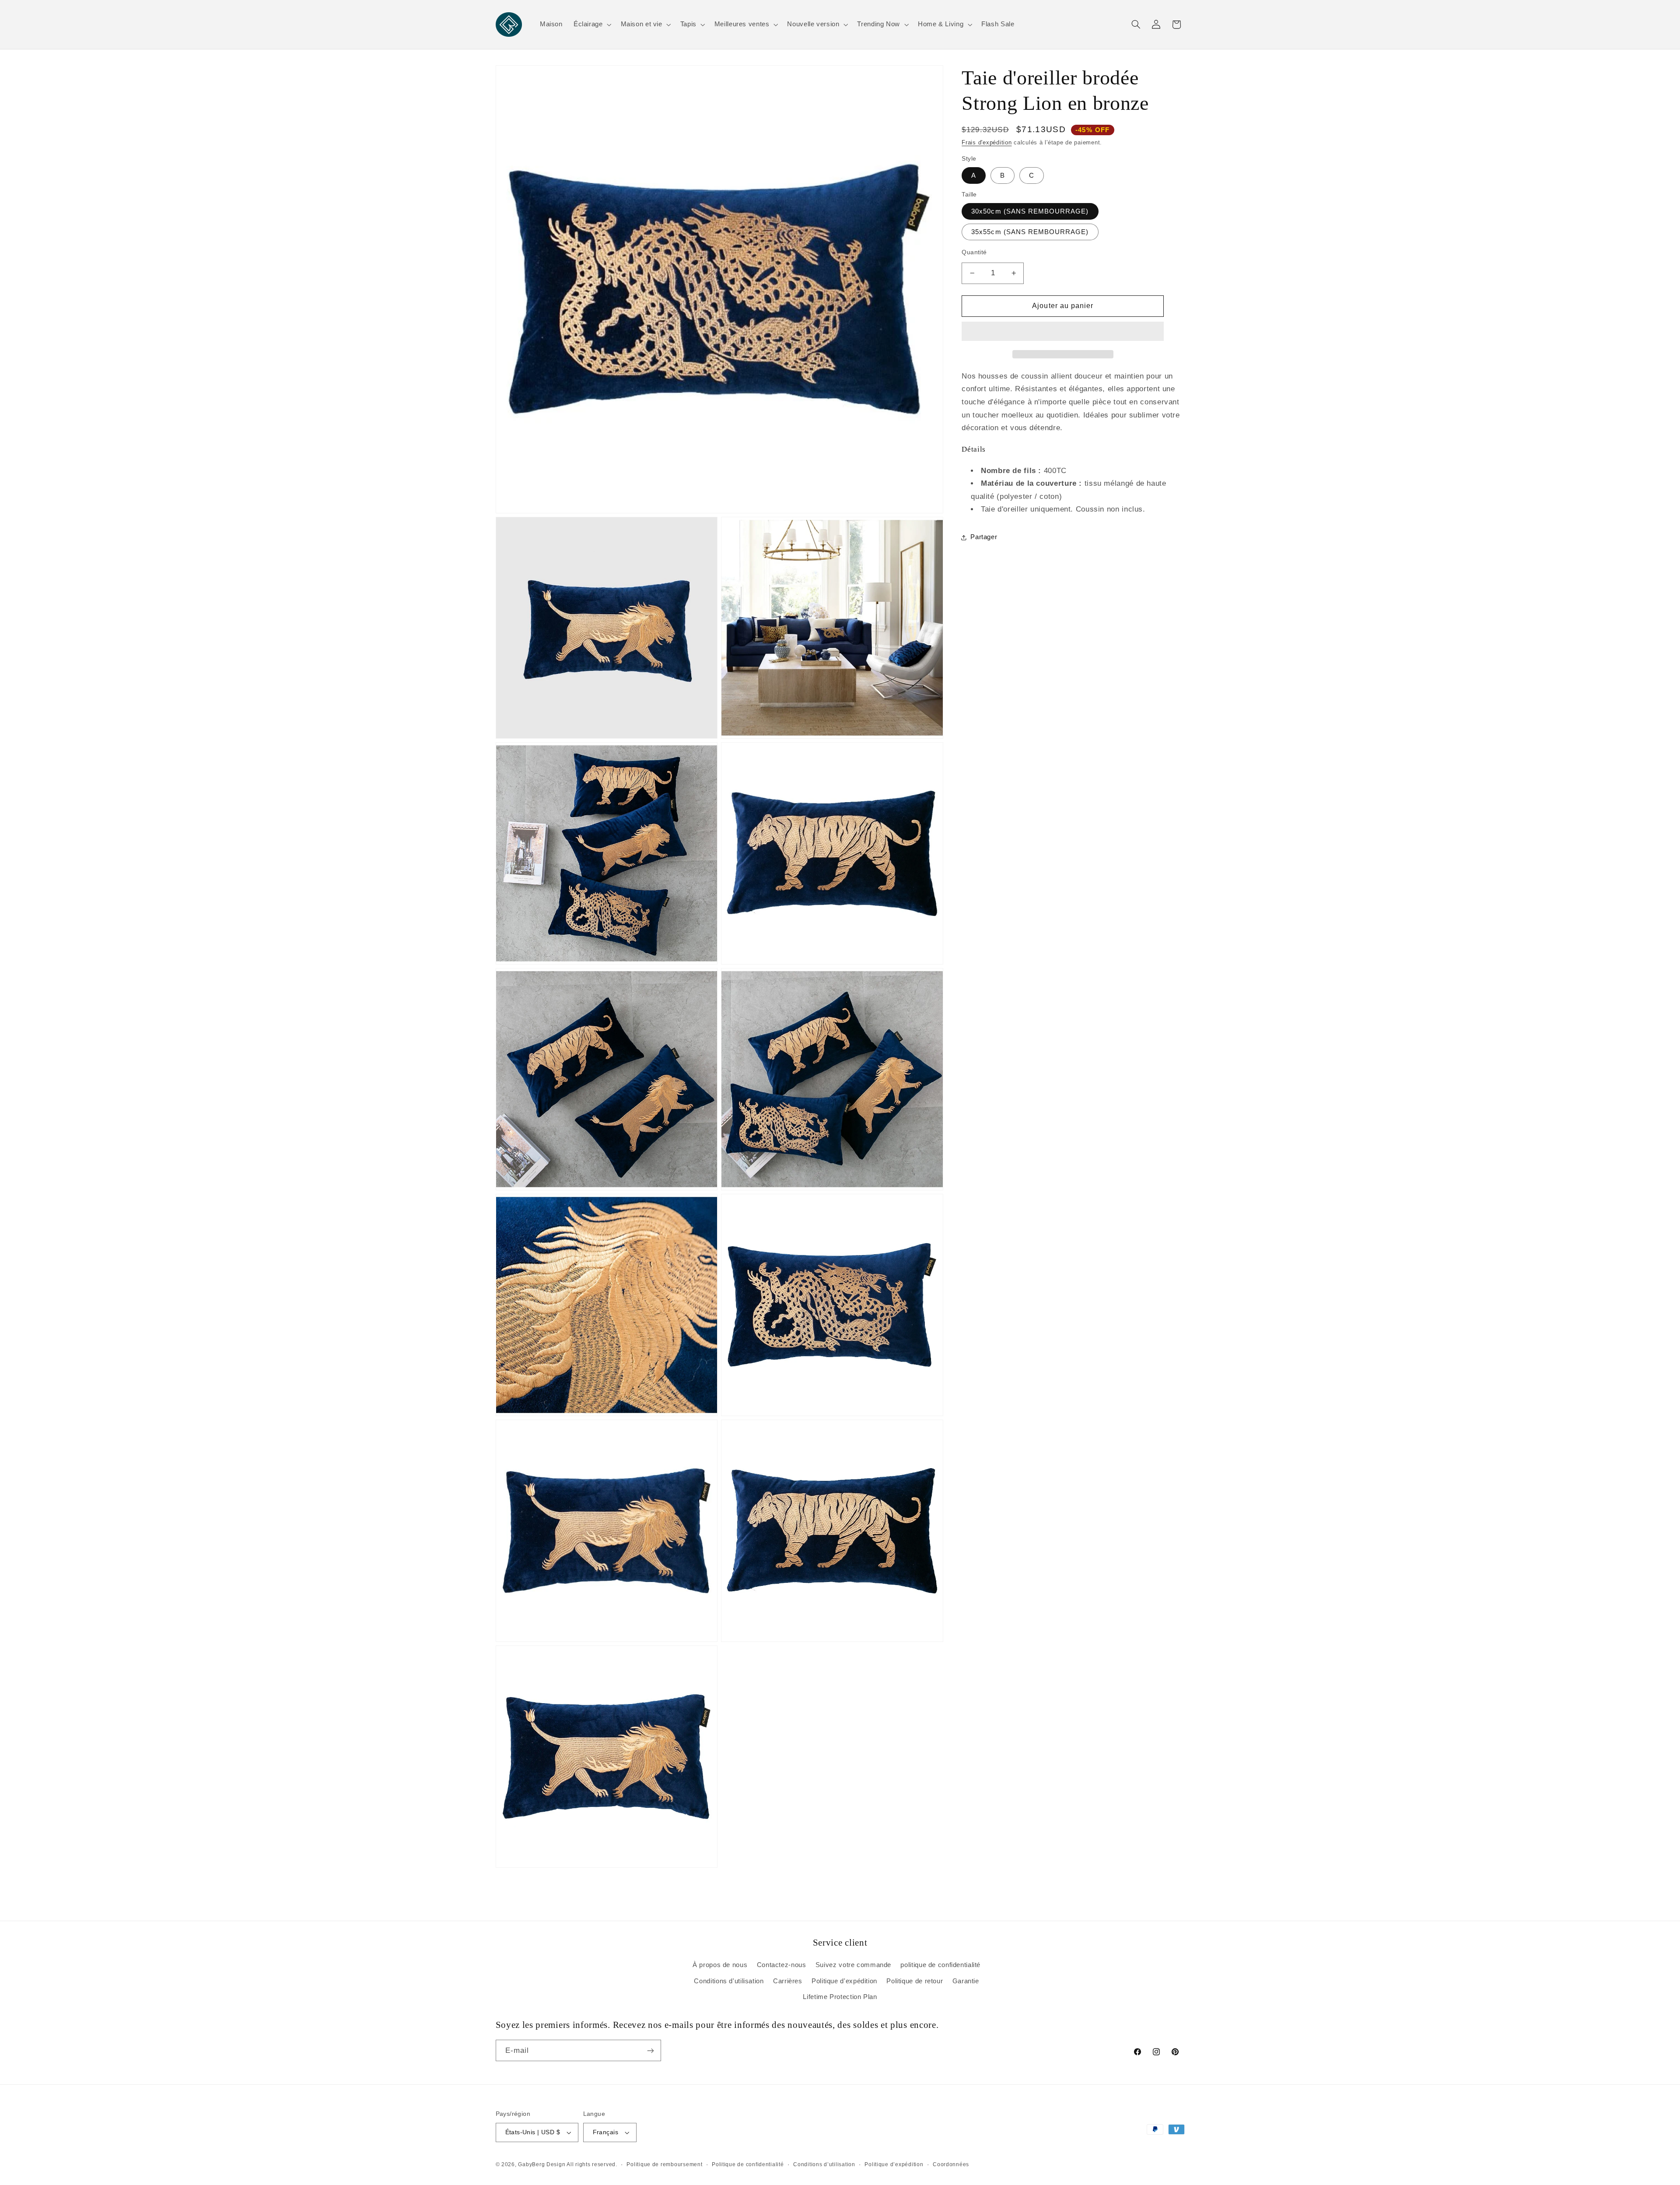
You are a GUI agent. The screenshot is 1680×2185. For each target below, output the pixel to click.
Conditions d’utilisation (824, 2164)
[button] (1063, 332)
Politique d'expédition (844, 1981)
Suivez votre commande (853, 1965)
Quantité (974, 252)
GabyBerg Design (542, 2164)
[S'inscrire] (650, 2050)
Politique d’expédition (894, 2164)
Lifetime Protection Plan (840, 1997)
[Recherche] (1136, 25)
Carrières (788, 1981)
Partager (984, 537)
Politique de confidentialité (748, 2164)
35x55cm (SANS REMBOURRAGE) (1030, 232)
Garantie (966, 1981)
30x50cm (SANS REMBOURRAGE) (1030, 211)
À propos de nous (720, 1965)
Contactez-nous (782, 1965)
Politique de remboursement (664, 2164)
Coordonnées (951, 2164)
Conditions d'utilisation (729, 1981)
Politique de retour (915, 1981)
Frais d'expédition (987, 143)
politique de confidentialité (940, 1965)
